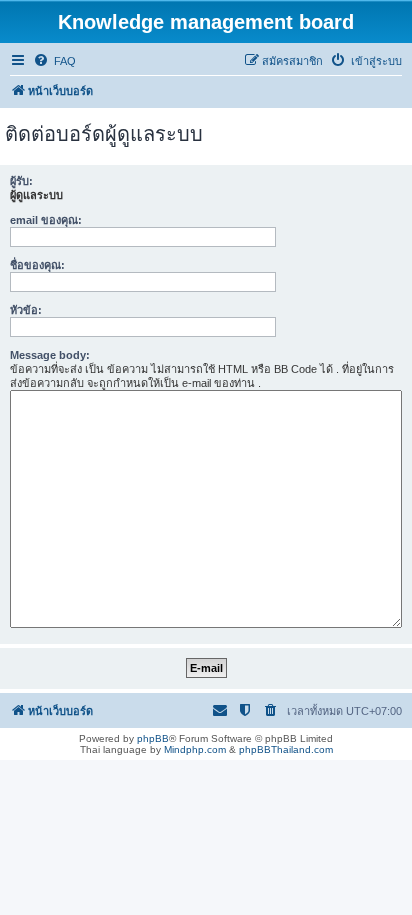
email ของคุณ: (46, 220)
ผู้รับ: (21, 181)
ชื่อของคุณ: (37, 265)
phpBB (153, 738)
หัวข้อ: (26, 310)
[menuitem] (54, 61)
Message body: (50, 355)
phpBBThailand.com (286, 749)
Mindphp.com (195, 749)
